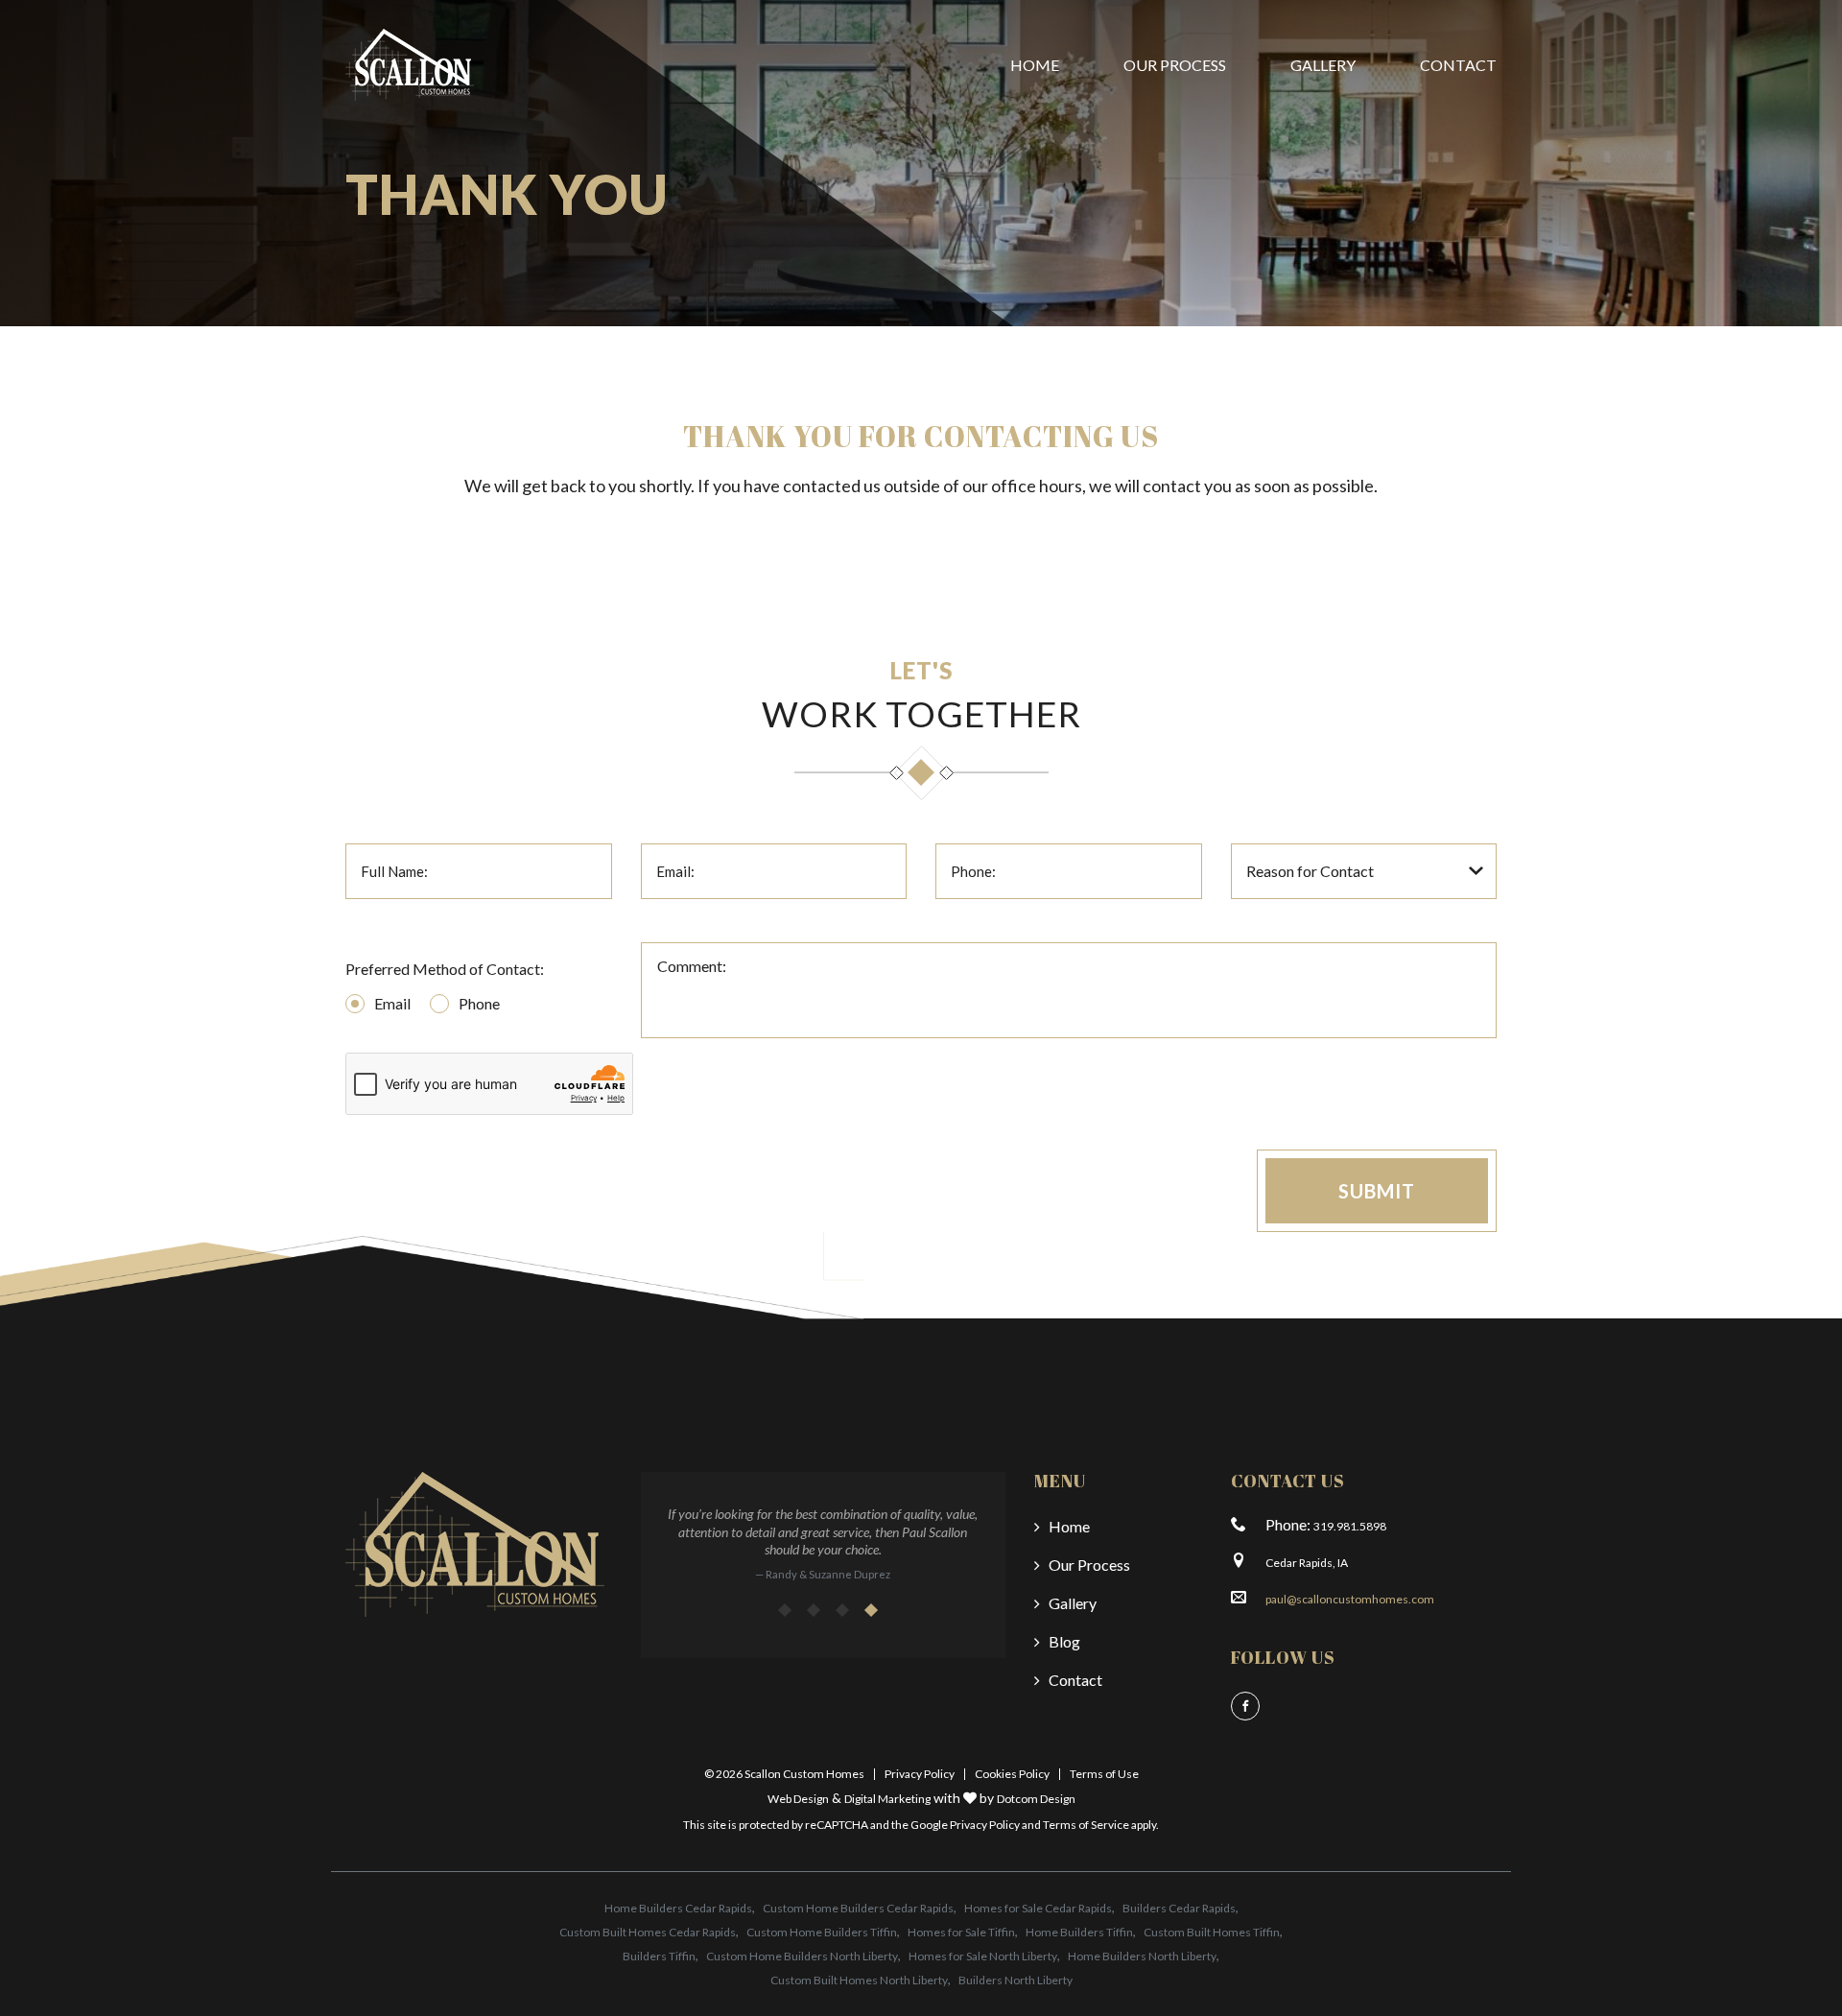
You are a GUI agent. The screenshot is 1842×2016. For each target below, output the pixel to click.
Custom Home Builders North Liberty (802, 1956)
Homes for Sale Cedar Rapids (1038, 1908)
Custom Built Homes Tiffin (1212, 1932)
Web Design (798, 1799)
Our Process (1175, 65)
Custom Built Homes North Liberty (859, 1980)
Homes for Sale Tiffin (961, 1932)
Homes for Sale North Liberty (983, 1956)
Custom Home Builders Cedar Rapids (858, 1908)
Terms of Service (1086, 1825)
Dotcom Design (1036, 1799)
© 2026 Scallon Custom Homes (784, 1774)
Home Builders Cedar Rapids (678, 1908)
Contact (1458, 65)
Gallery (1323, 65)
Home (1035, 65)
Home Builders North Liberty (1142, 1956)
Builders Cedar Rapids (1179, 1908)
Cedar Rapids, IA (1307, 1563)
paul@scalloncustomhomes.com (1350, 1599)
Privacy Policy (920, 1774)
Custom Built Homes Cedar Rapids (648, 1932)
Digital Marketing (887, 1799)
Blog (1064, 1641)
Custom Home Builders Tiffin (822, 1932)
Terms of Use (1104, 1774)
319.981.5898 (1350, 1526)
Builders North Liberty (1015, 1980)
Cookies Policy (1012, 1774)
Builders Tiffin (659, 1956)
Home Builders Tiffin (1079, 1932)
